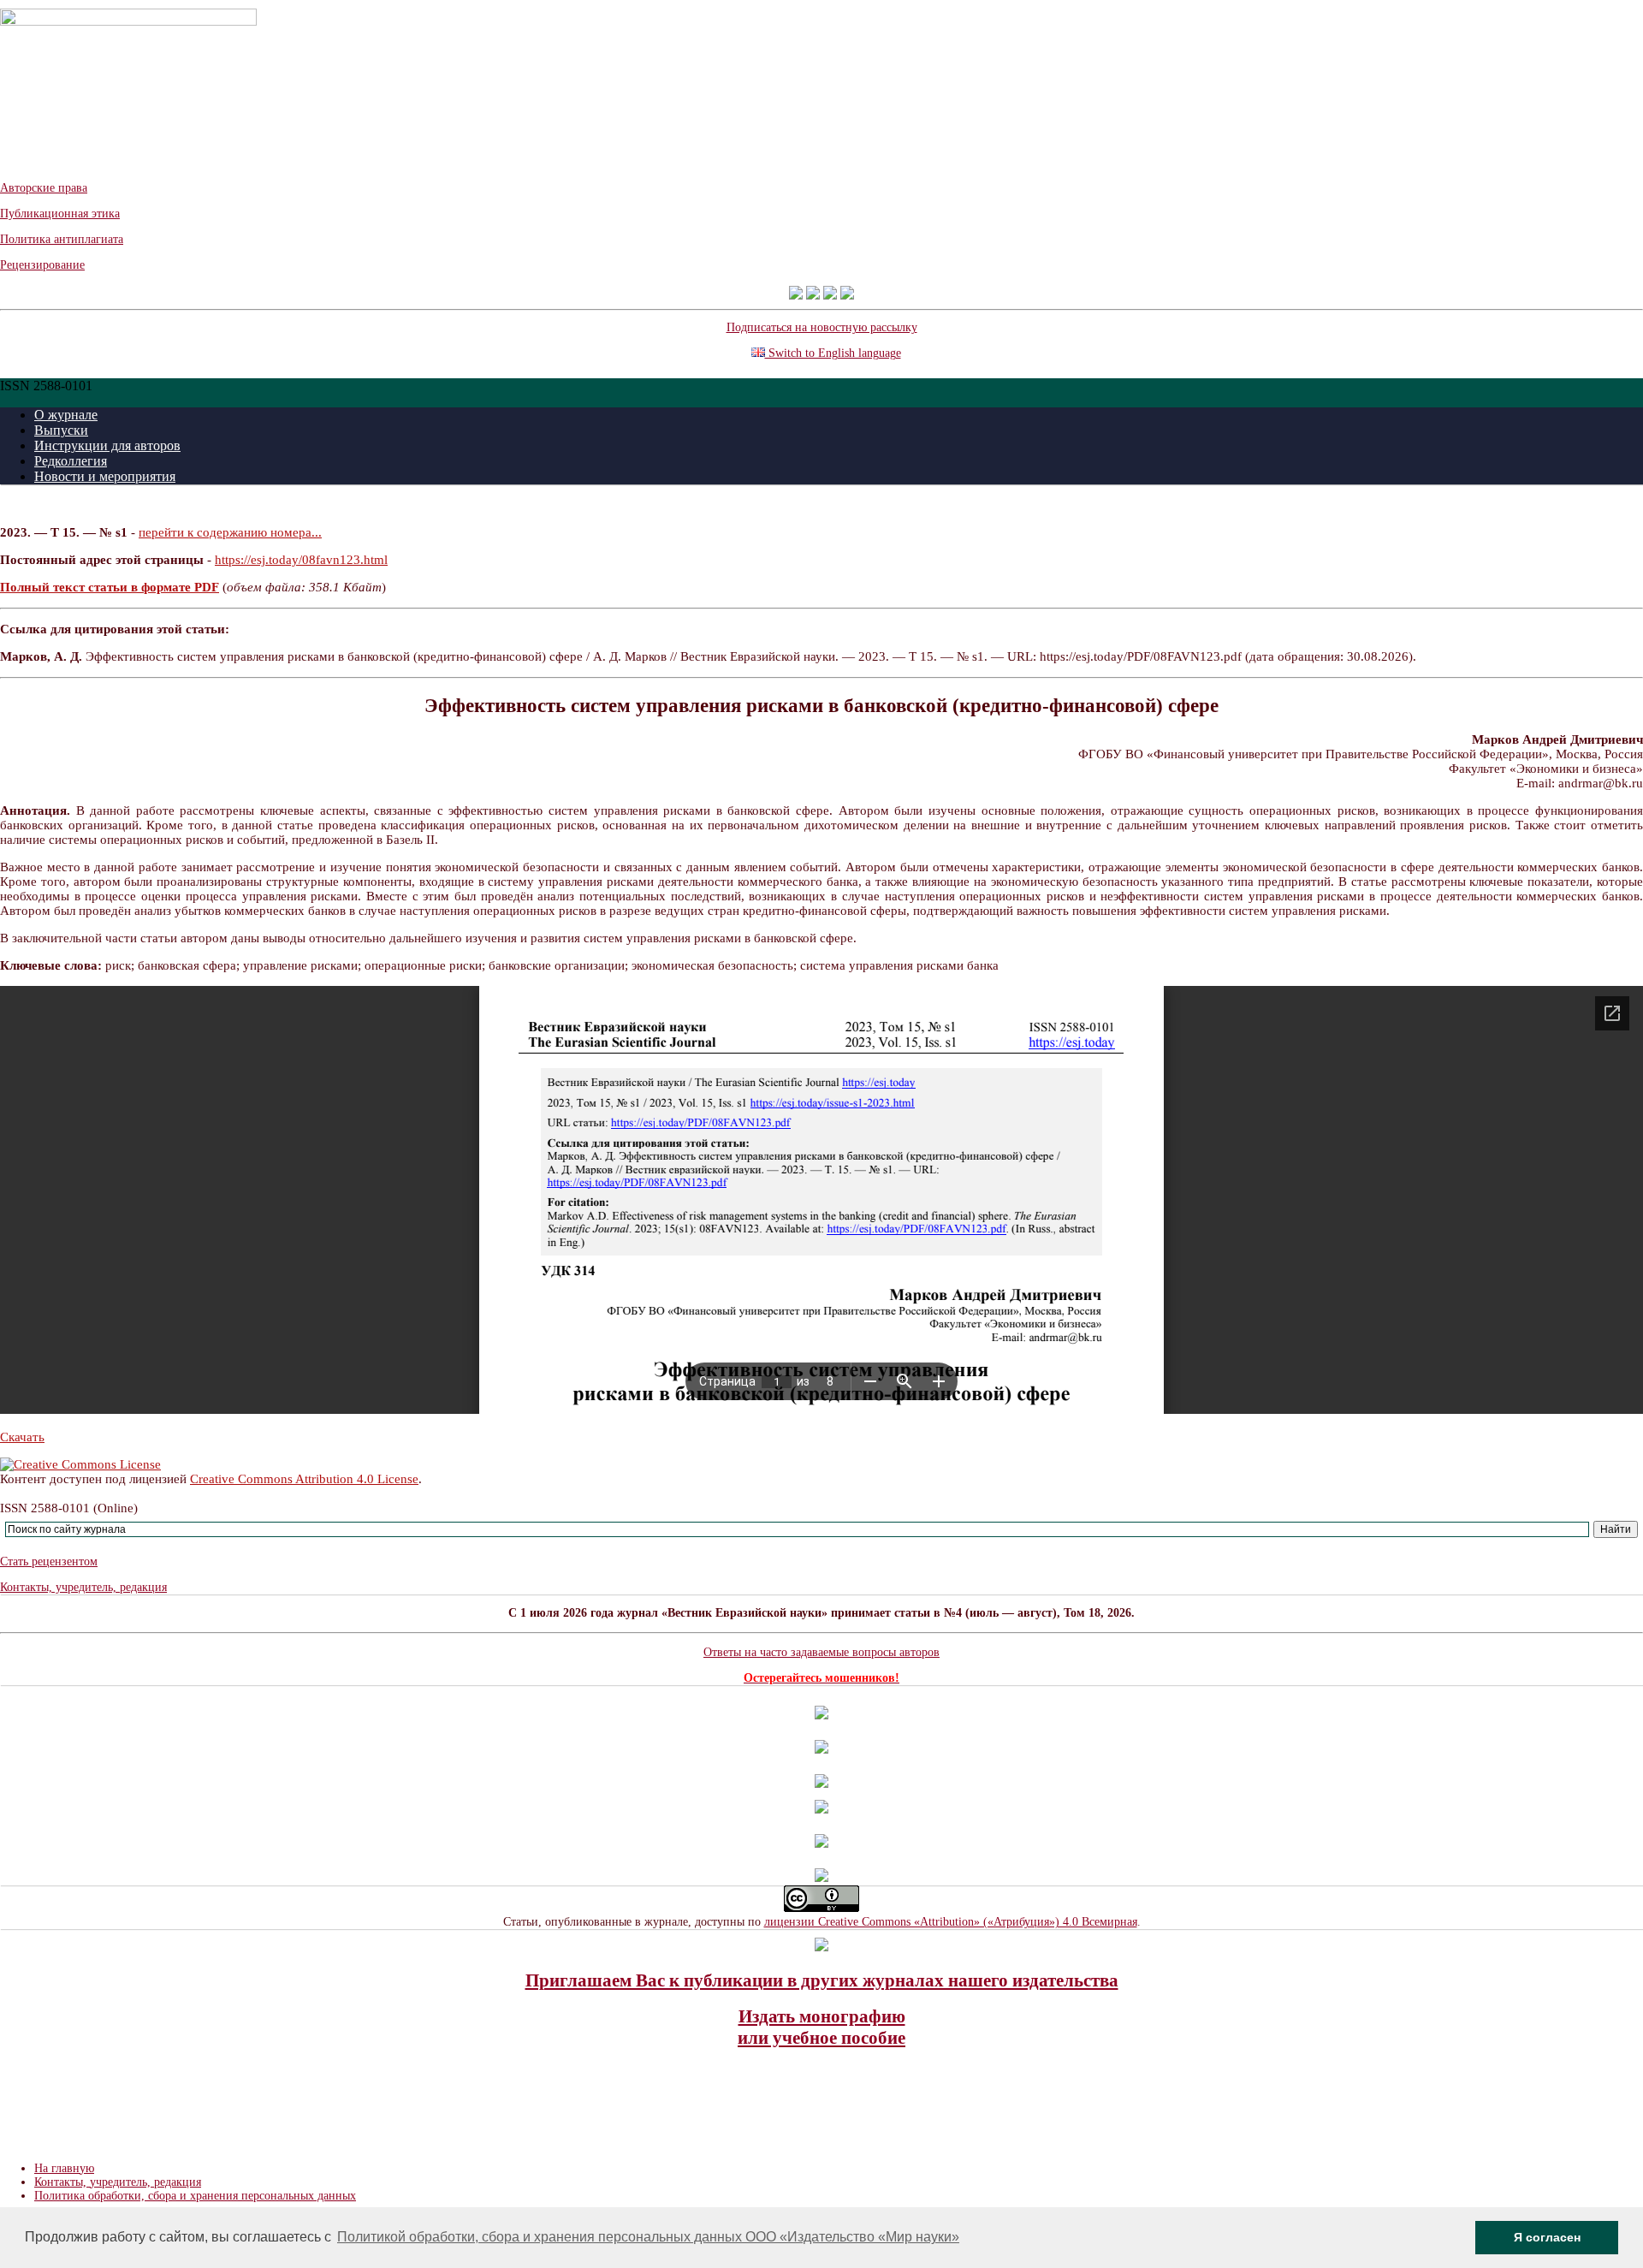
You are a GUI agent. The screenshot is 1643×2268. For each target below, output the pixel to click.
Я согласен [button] (1547, 2237)
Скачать (22, 1437)
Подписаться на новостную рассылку (822, 327)
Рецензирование (42, 265)
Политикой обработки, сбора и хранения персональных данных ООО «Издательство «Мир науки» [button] (648, 2237)
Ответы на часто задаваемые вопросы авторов (821, 1652)
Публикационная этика (60, 214)
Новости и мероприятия (105, 476)
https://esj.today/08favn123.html (301, 560)
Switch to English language (833, 353)
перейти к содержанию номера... (230, 532)
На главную (64, 2168)
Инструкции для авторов (107, 445)
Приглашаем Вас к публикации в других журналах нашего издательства (822, 1980)
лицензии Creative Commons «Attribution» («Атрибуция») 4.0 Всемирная (951, 1922)
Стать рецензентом (49, 1561)
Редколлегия (71, 461)
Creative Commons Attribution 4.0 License (304, 1479)
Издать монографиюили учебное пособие (821, 2027)
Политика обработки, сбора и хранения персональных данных (195, 2196)
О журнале (66, 415)
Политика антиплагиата (62, 239)
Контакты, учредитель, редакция (83, 1587)
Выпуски (61, 430)
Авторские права (44, 188)
